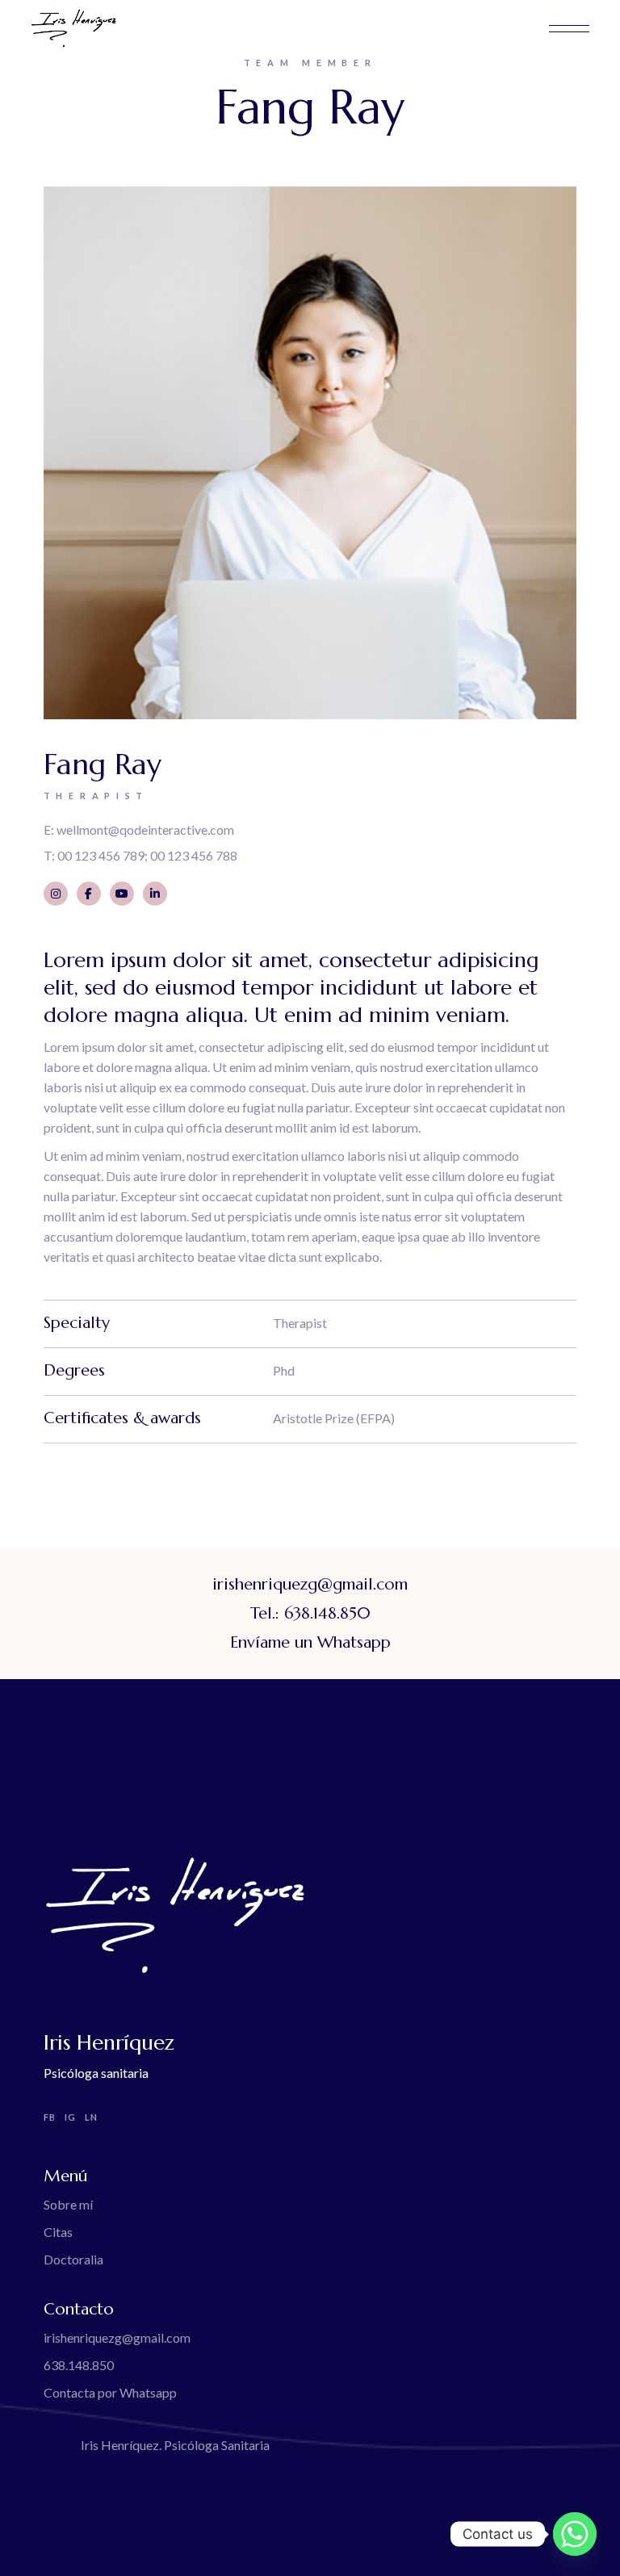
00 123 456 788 (194, 855)
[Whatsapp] (575, 2534)
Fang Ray (103, 764)
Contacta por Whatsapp (110, 2392)
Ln (91, 2117)
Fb (50, 2117)
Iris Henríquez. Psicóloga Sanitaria (175, 2445)
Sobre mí (68, 2204)
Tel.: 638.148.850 (310, 1613)
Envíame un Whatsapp (310, 1642)
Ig (70, 2117)
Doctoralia (73, 2259)
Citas (58, 2232)
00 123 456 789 (101, 855)
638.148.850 (79, 2365)
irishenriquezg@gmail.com (310, 1584)
